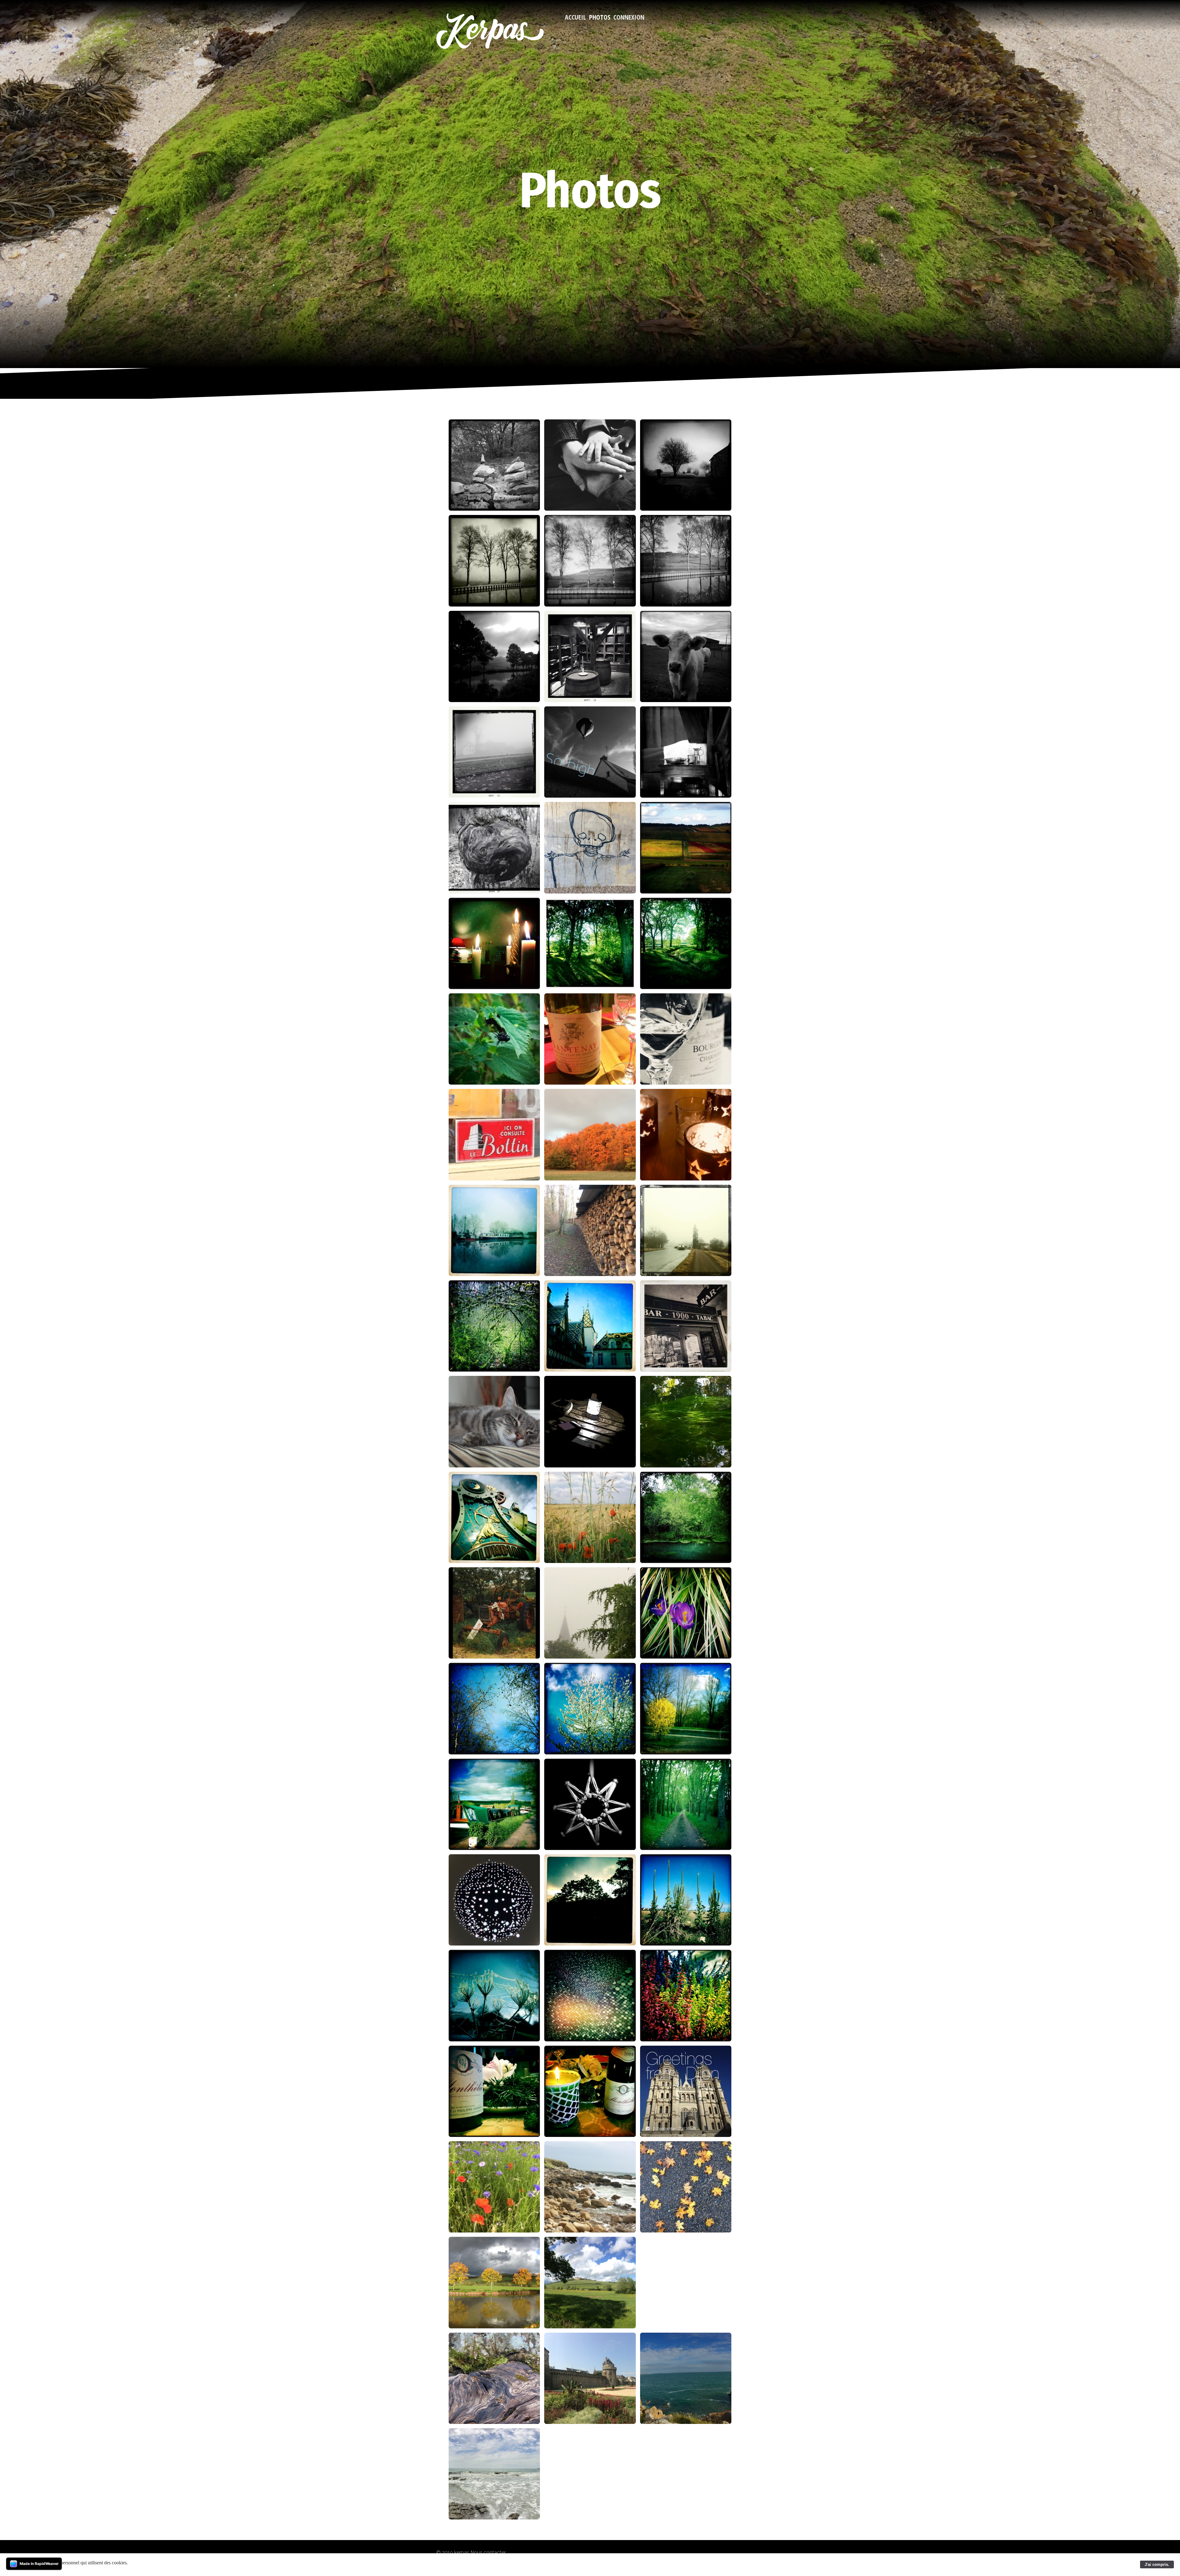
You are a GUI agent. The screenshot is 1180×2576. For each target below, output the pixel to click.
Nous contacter (488, 2552)
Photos (600, 17)
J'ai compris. (1157, 2564)
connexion (629, 17)
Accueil (575, 17)
